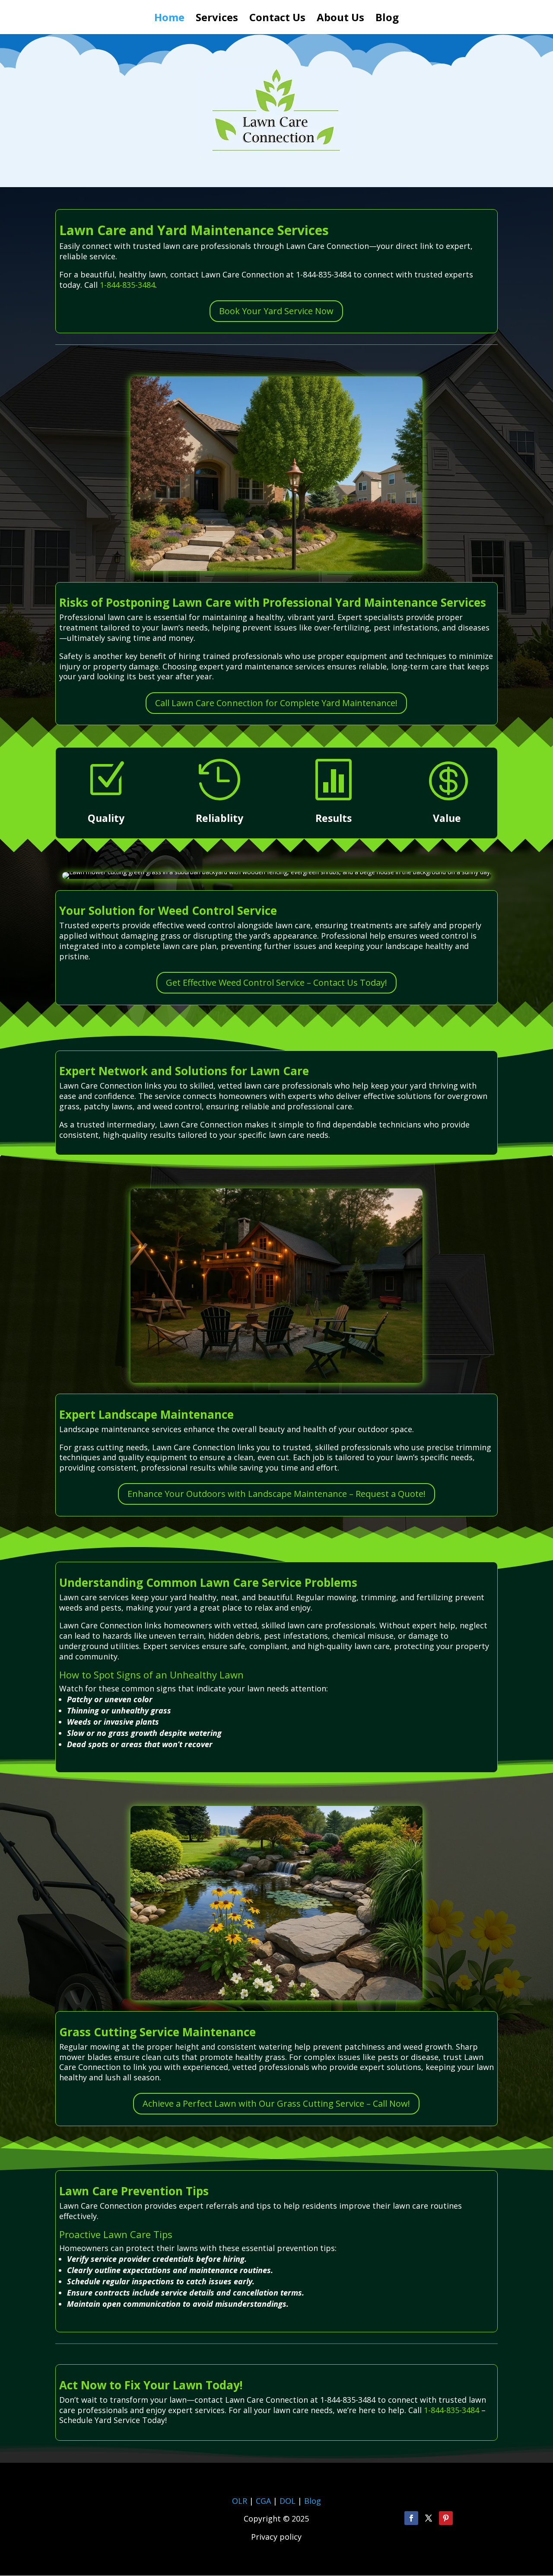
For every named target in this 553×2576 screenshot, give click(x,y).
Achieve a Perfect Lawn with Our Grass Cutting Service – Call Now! (276, 2103)
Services (217, 19)
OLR (240, 2501)
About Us (340, 19)
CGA (263, 2501)
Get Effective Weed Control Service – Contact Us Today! (276, 982)
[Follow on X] (429, 2518)
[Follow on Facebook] (411, 2518)
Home (169, 19)
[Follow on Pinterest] (446, 2518)
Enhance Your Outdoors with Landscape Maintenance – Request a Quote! (276, 1494)
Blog (387, 19)
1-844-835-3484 (127, 285)
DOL (289, 2501)
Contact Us (277, 19)
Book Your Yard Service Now (276, 311)
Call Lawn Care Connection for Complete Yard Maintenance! (276, 703)
